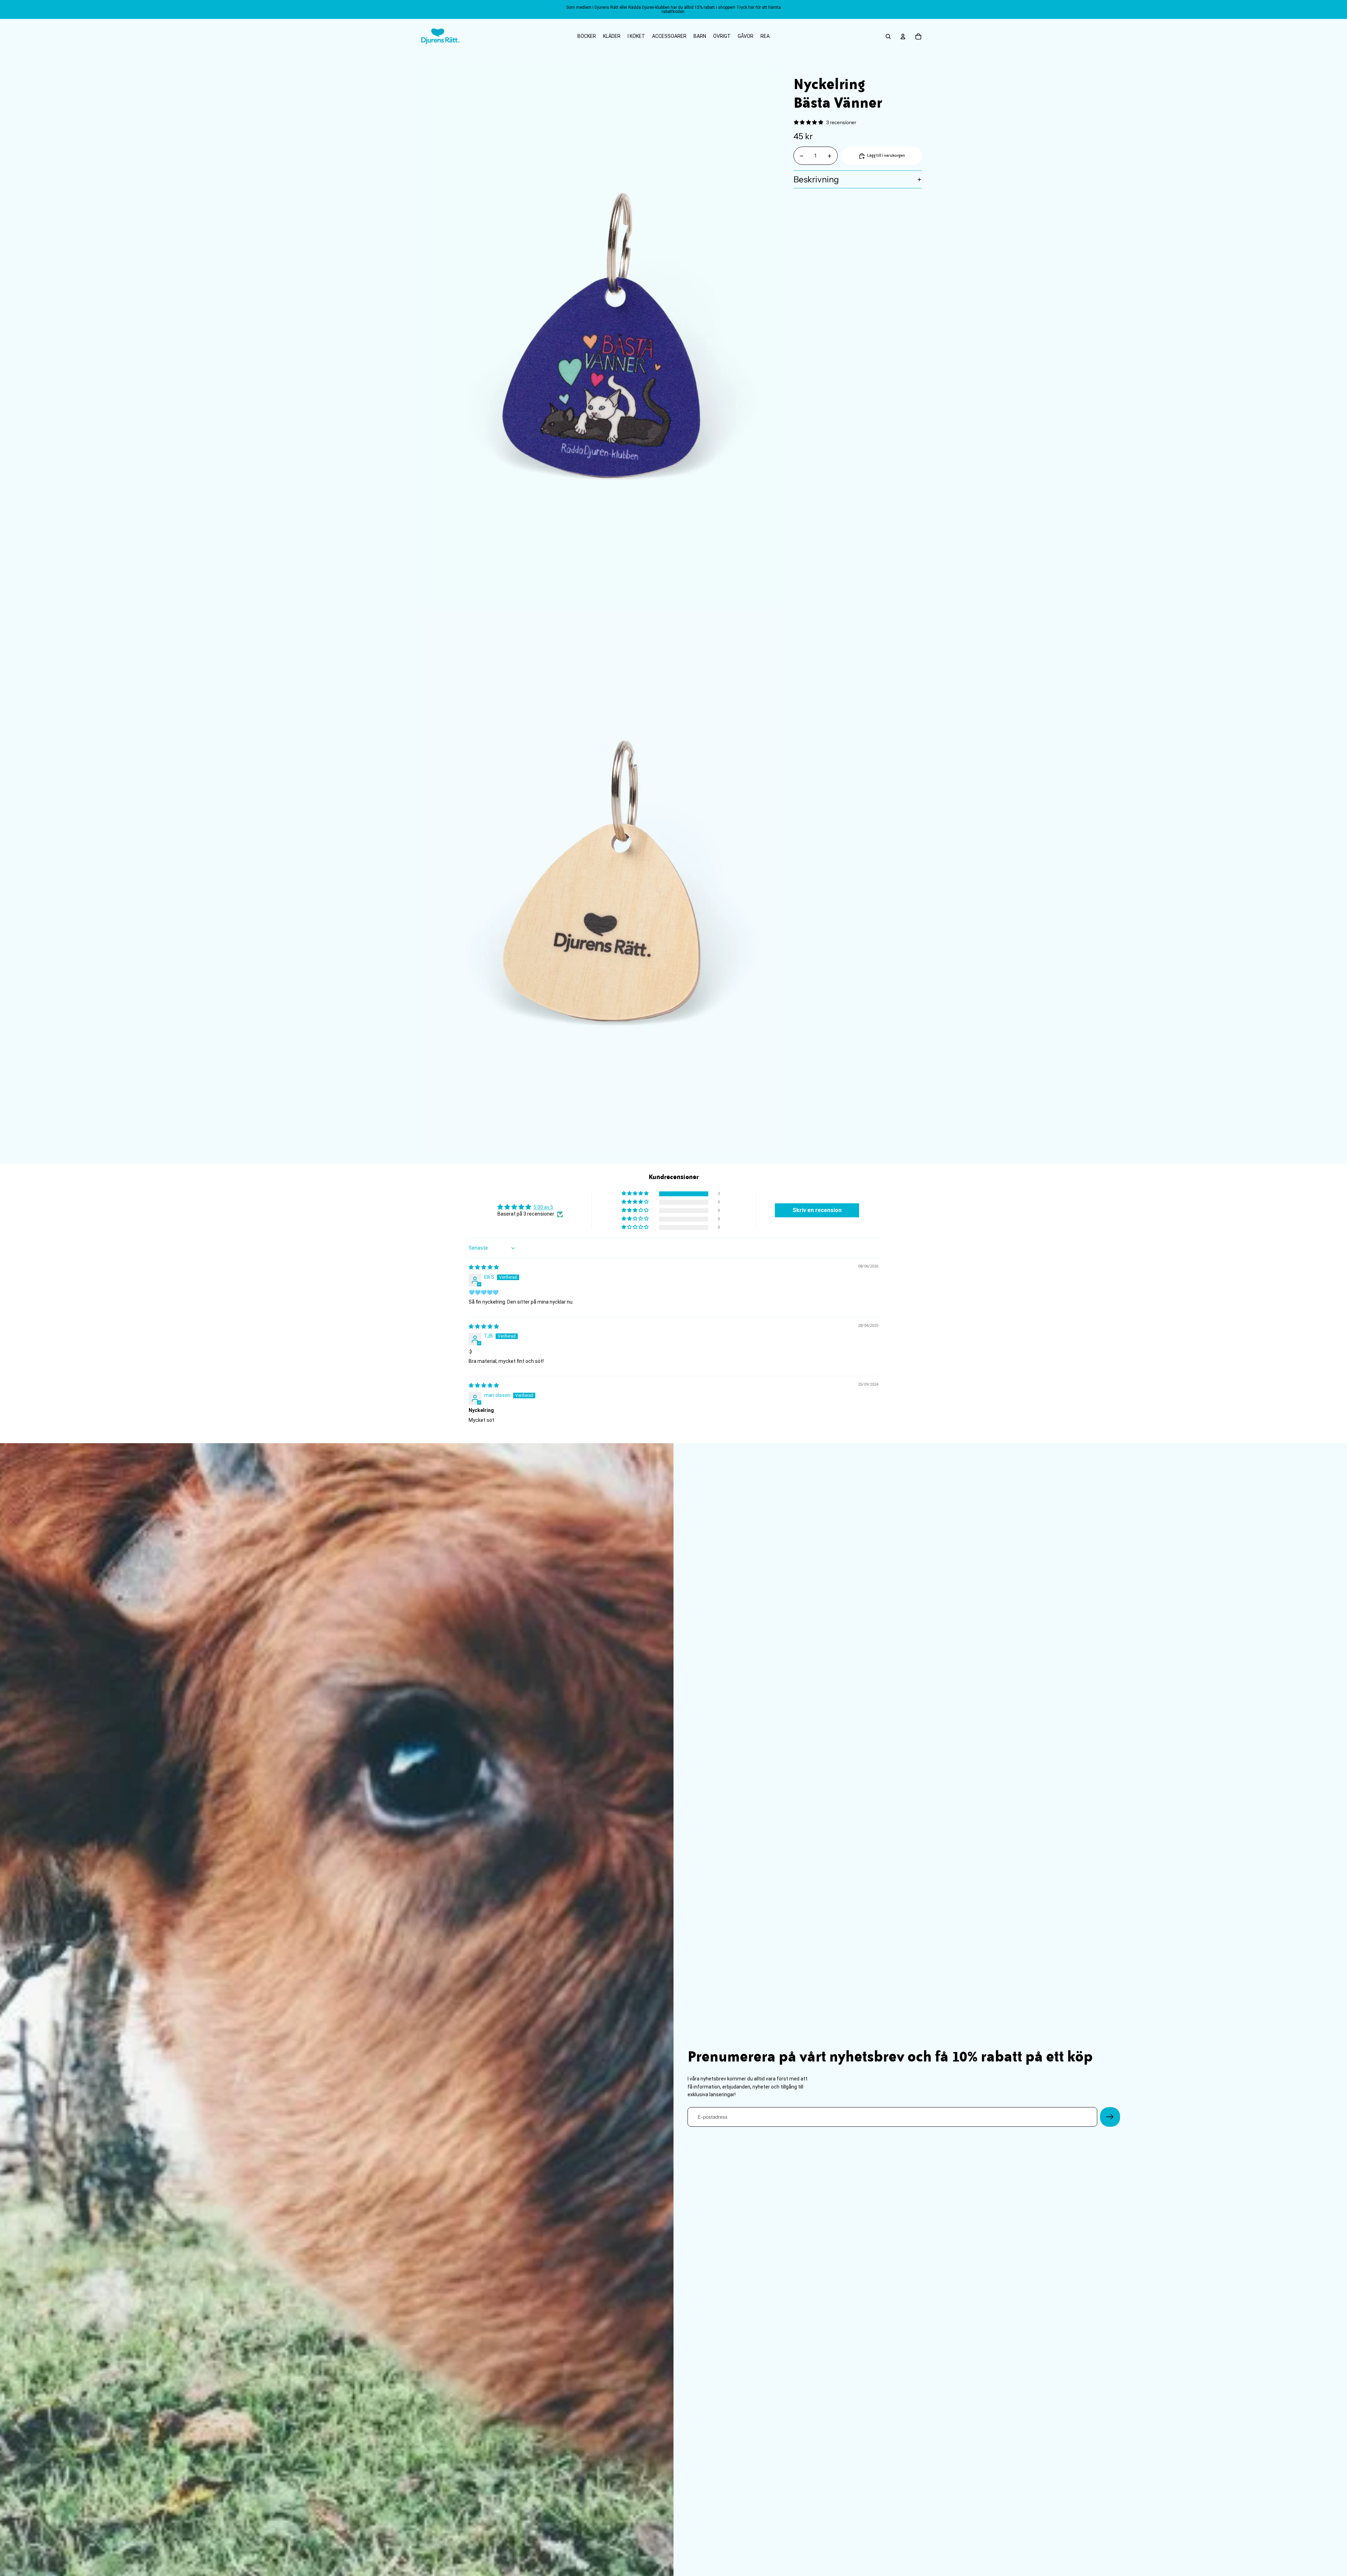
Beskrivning (816, 179)
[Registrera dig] (1110, 2117)
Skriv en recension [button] (817, 1210)
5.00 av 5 (543, 1207)
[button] (636, 1194)
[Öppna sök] (888, 36)
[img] (484, 1267)
